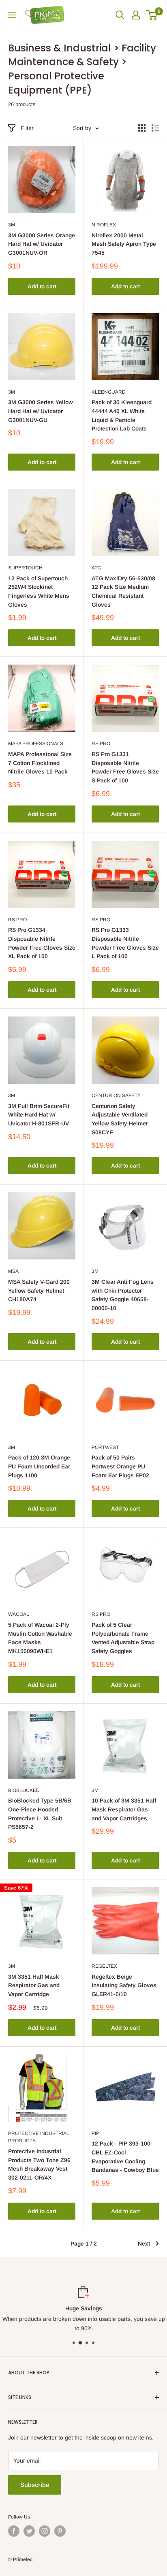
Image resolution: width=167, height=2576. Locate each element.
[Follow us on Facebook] (14, 2531)
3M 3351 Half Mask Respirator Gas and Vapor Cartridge (34, 1985)
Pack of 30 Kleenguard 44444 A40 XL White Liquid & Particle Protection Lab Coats (122, 415)
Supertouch (25, 568)
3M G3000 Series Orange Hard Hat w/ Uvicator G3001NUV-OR (42, 244)
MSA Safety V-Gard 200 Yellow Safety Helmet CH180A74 (39, 1290)
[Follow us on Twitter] (29, 2531)
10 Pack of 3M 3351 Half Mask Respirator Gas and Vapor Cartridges (124, 1809)
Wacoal (19, 1614)
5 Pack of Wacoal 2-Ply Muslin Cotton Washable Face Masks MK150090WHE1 (40, 1638)
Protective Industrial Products (39, 2137)
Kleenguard (109, 392)
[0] (152, 15)
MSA (13, 1271)
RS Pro (101, 744)
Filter (27, 128)
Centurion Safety (116, 1095)
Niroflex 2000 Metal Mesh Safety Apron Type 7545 (124, 244)
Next (144, 2244)
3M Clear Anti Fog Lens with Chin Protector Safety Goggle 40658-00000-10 (123, 1295)
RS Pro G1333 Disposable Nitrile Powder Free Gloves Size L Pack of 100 (125, 943)
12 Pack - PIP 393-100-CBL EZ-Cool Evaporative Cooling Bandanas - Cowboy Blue (125, 2157)
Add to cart (42, 286)
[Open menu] (12, 15)
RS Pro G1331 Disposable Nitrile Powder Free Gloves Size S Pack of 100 (125, 767)
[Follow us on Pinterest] (60, 2531)
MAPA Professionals (36, 744)
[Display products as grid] (142, 128)
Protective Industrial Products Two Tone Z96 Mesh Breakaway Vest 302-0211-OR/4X (39, 2164)
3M (12, 225)
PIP (95, 2133)
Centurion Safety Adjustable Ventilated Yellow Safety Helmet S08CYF (120, 1119)
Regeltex (104, 1966)
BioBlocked (24, 1790)
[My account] (136, 15)
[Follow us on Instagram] (45, 2531)
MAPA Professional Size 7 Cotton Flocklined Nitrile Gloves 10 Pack (40, 763)
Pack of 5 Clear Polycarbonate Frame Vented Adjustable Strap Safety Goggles (123, 1638)
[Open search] (120, 15)
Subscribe (35, 2485)
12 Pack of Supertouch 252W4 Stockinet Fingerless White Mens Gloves (39, 591)
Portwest (105, 1447)
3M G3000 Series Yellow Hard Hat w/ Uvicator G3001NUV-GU (41, 411)
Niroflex (104, 225)
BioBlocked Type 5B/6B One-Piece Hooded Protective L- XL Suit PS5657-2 (40, 1814)
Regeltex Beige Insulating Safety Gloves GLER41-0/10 (124, 1985)
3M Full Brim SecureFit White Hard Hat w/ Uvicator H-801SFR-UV (39, 1115)
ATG (96, 568)
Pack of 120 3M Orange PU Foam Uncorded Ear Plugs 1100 (39, 1466)
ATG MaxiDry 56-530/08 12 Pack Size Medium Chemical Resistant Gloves (123, 591)
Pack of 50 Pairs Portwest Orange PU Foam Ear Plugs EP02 (120, 1466)
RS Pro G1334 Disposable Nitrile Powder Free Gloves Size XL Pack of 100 (42, 943)
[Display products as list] (155, 128)
